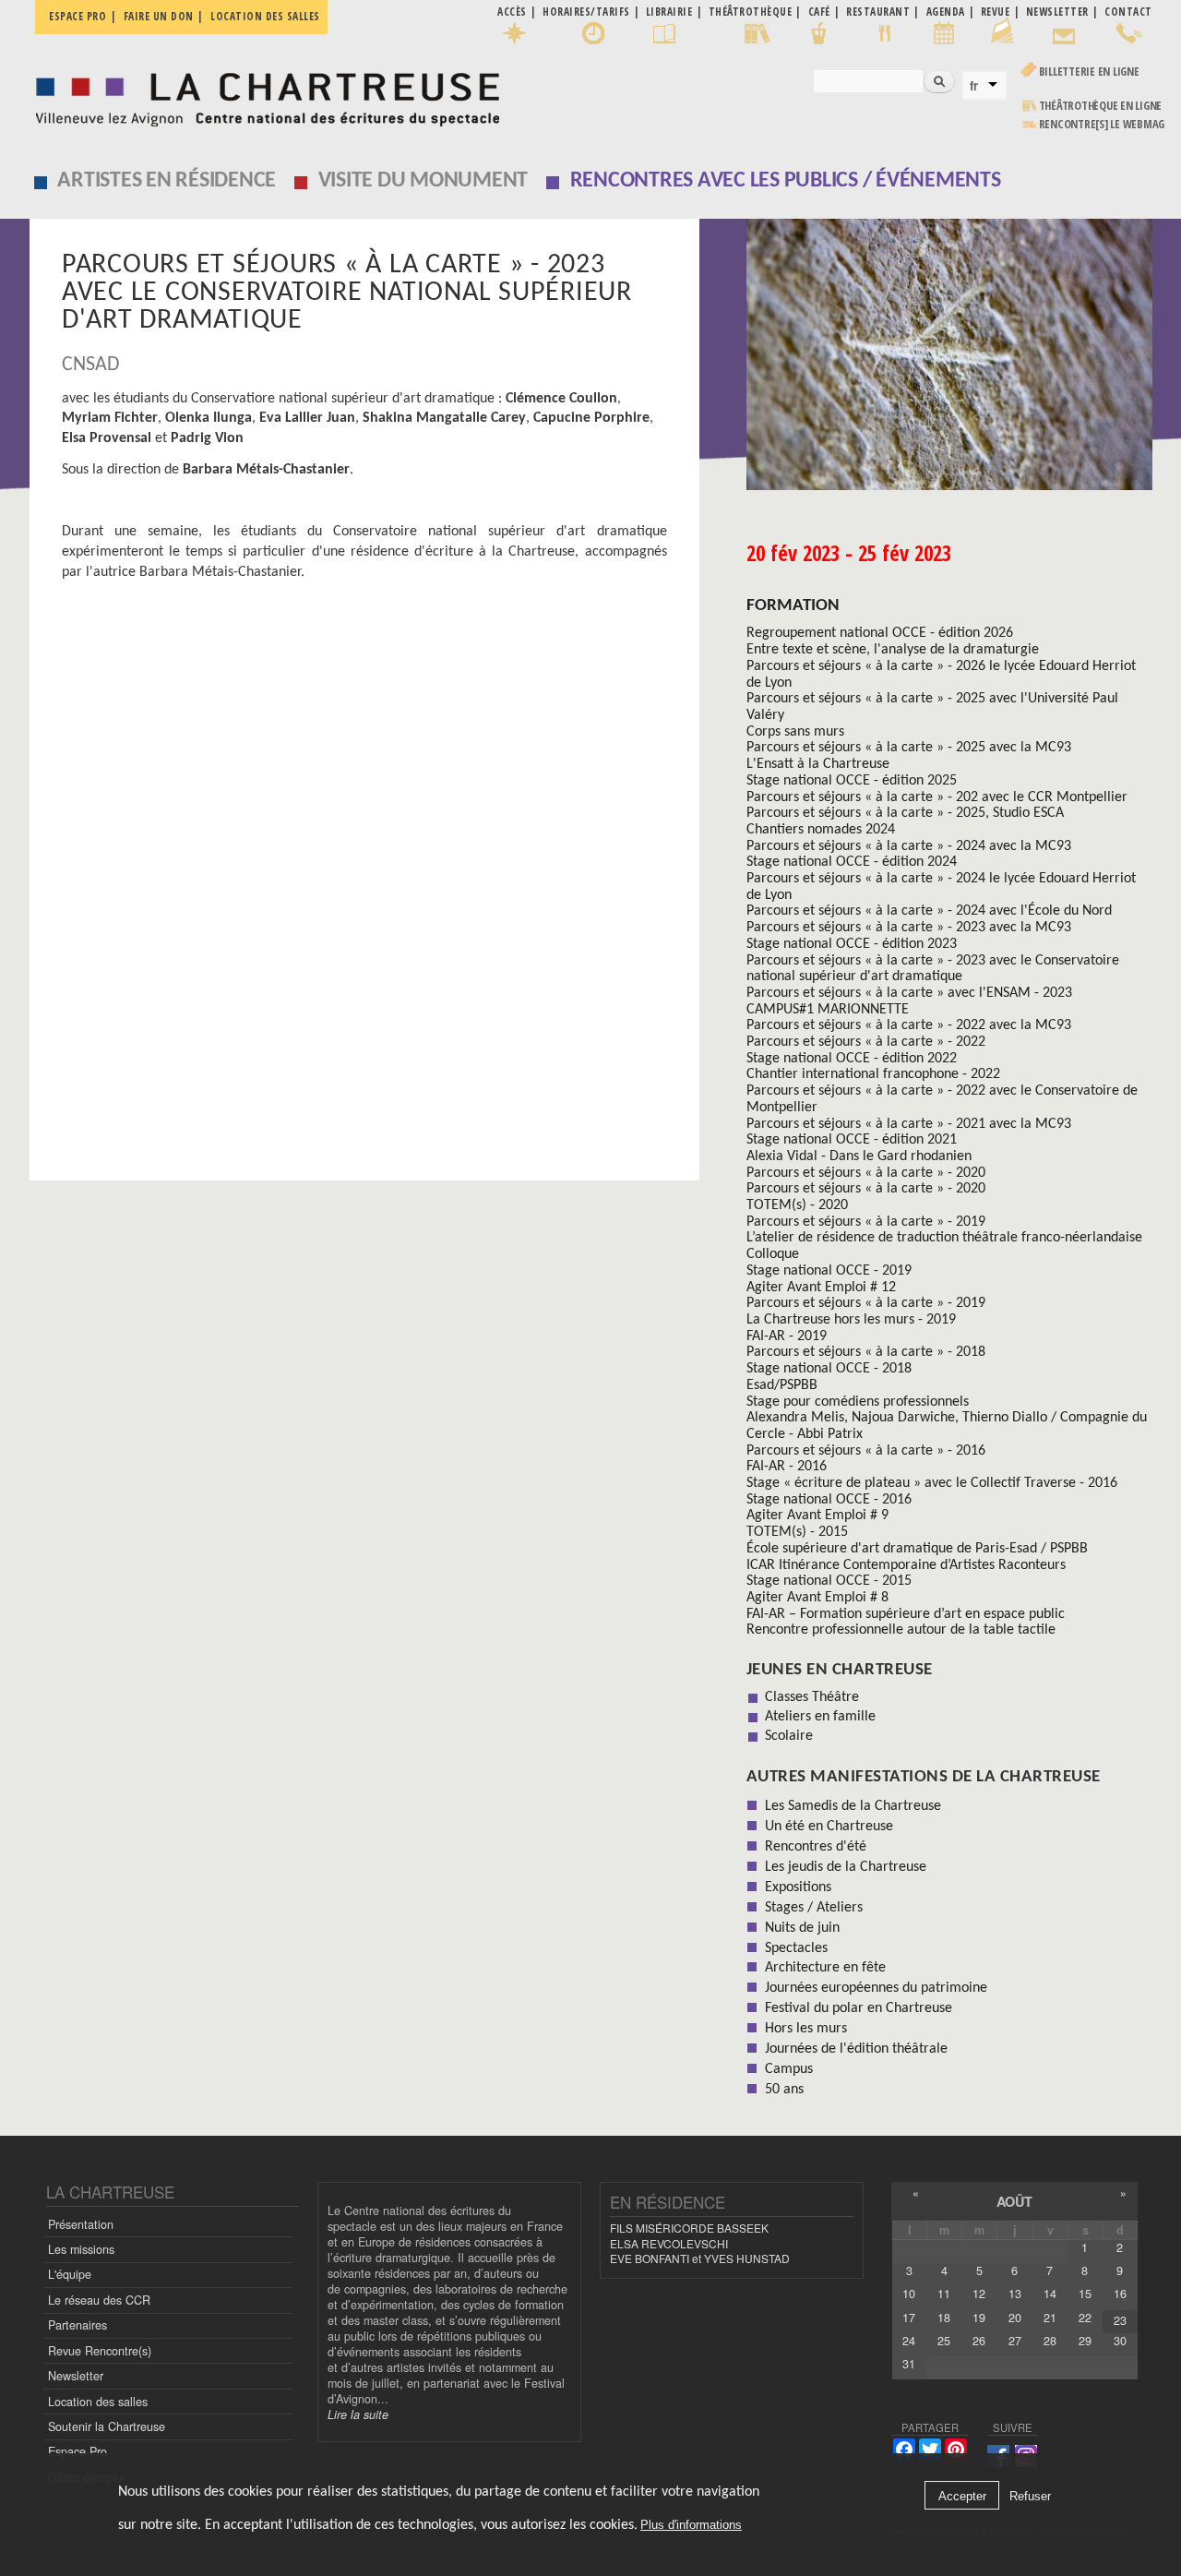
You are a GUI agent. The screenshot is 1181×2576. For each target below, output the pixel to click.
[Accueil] (262, 95)
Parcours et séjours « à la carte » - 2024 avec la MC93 (909, 846)
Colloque (773, 1254)
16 (1120, 2294)
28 (1050, 2341)
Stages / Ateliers (814, 1908)
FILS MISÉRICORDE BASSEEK (689, 2228)
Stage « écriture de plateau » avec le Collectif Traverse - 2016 (932, 1483)
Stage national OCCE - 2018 (829, 1369)
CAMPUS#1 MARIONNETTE (828, 1010)
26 (979, 2341)
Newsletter (76, 2376)
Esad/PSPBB (782, 1385)
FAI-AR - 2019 (787, 1336)
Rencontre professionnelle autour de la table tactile (901, 1630)
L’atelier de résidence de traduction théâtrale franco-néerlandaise (944, 1238)
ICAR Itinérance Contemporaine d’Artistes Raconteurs (906, 1565)
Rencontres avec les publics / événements (786, 181)
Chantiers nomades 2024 (821, 830)
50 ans (784, 2090)
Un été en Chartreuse (829, 1827)
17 (909, 2318)
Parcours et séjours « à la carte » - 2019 (866, 1222)
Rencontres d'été (816, 1847)
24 (909, 2341)
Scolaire (789, 1736)
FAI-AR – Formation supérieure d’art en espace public (906, 1614)
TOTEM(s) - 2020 (797, 1205)
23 (1120, 2320)
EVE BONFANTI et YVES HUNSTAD (700, 2258)
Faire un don (159, 16)
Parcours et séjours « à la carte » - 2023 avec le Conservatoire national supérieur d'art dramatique (933, 969)
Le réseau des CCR (99, 2300)
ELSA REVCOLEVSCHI (669, 2243)
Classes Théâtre (812, 1697)
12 (979, 2294)
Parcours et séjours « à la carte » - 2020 (866, 1173)
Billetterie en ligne (1089, 72)
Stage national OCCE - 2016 (829, 1500)
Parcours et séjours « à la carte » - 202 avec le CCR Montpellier (937, 797)
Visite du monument (423, 181)
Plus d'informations (691, 2525)
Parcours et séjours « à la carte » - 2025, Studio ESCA (905, 813)
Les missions (81, 2249)
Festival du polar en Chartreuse (859, 2008)
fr (974, 86)
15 (1085, 2294)
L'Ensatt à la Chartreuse (818, 764)
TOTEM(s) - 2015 (797, 1532)
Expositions (798, 1887)
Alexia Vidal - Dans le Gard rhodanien (859, 1156)
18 (944, 2318)
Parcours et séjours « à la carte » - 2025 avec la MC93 (909, 748)
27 (1015, 2341)
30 (1120, 2341)
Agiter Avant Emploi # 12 (821, 1288)
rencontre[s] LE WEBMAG (1102, 124)
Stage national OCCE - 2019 (829, 1271)
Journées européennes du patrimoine (876, 1988)
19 (979, 2318)
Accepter (962, 2496)
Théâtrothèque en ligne (1101, 106)
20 (1015, 2318)
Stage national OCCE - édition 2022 (852, 1059)
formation (793, 606)
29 (1085, 2341)
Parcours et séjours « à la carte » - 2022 (866, 1042)
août (1014, 2201)
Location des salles (265, 16)
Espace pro (78, 16)
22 (1085, 2318)
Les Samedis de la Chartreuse (853, 1806)
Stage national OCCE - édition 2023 (852, 944)
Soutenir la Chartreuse (107, 2426)
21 (1050, 2318)
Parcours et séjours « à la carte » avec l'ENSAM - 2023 (909, 993)
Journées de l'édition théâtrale (856, 2049)
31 (909, 2364)
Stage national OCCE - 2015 (829, 1581)
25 (944, 2341)
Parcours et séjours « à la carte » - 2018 (866, 1352)
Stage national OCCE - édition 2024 (852, 862)
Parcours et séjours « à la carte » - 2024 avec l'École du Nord (929, 911)
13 (1015, 2294)
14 (1050, 2294)
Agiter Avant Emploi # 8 (817, 1598)
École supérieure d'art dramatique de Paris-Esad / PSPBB (917, 1549)
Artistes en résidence (167, 181)
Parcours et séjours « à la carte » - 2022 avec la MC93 (909, 1025)
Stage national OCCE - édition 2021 (852, 1140)
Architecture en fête (825, 1968)
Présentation (81, 2224)
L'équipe (70, 2274)
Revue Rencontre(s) (100, 2351)
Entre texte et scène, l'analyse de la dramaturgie (893, 650)
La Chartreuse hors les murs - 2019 (851, 1320)
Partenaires (78, 2325)
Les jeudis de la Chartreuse (846, 1867)
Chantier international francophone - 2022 (873, 1074)
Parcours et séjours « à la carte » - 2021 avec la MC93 (909, 1124)
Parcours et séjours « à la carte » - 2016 (866, 1451)
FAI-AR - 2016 (787, 1467)
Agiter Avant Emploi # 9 (817, 1516)
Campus (789, 2069)
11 (944, 2294)
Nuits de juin (802, 1928)
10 (909, 2294)
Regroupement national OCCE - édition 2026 (880, 633)
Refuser (1030, 2496)
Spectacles (796, 1948)
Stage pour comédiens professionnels (858, 1402)
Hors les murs (806, 2029)
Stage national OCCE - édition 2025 (852, 781)
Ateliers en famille (820, 1717)
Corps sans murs (795, 732)
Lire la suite (358, 2414)
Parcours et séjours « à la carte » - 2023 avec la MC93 (909, 928)
